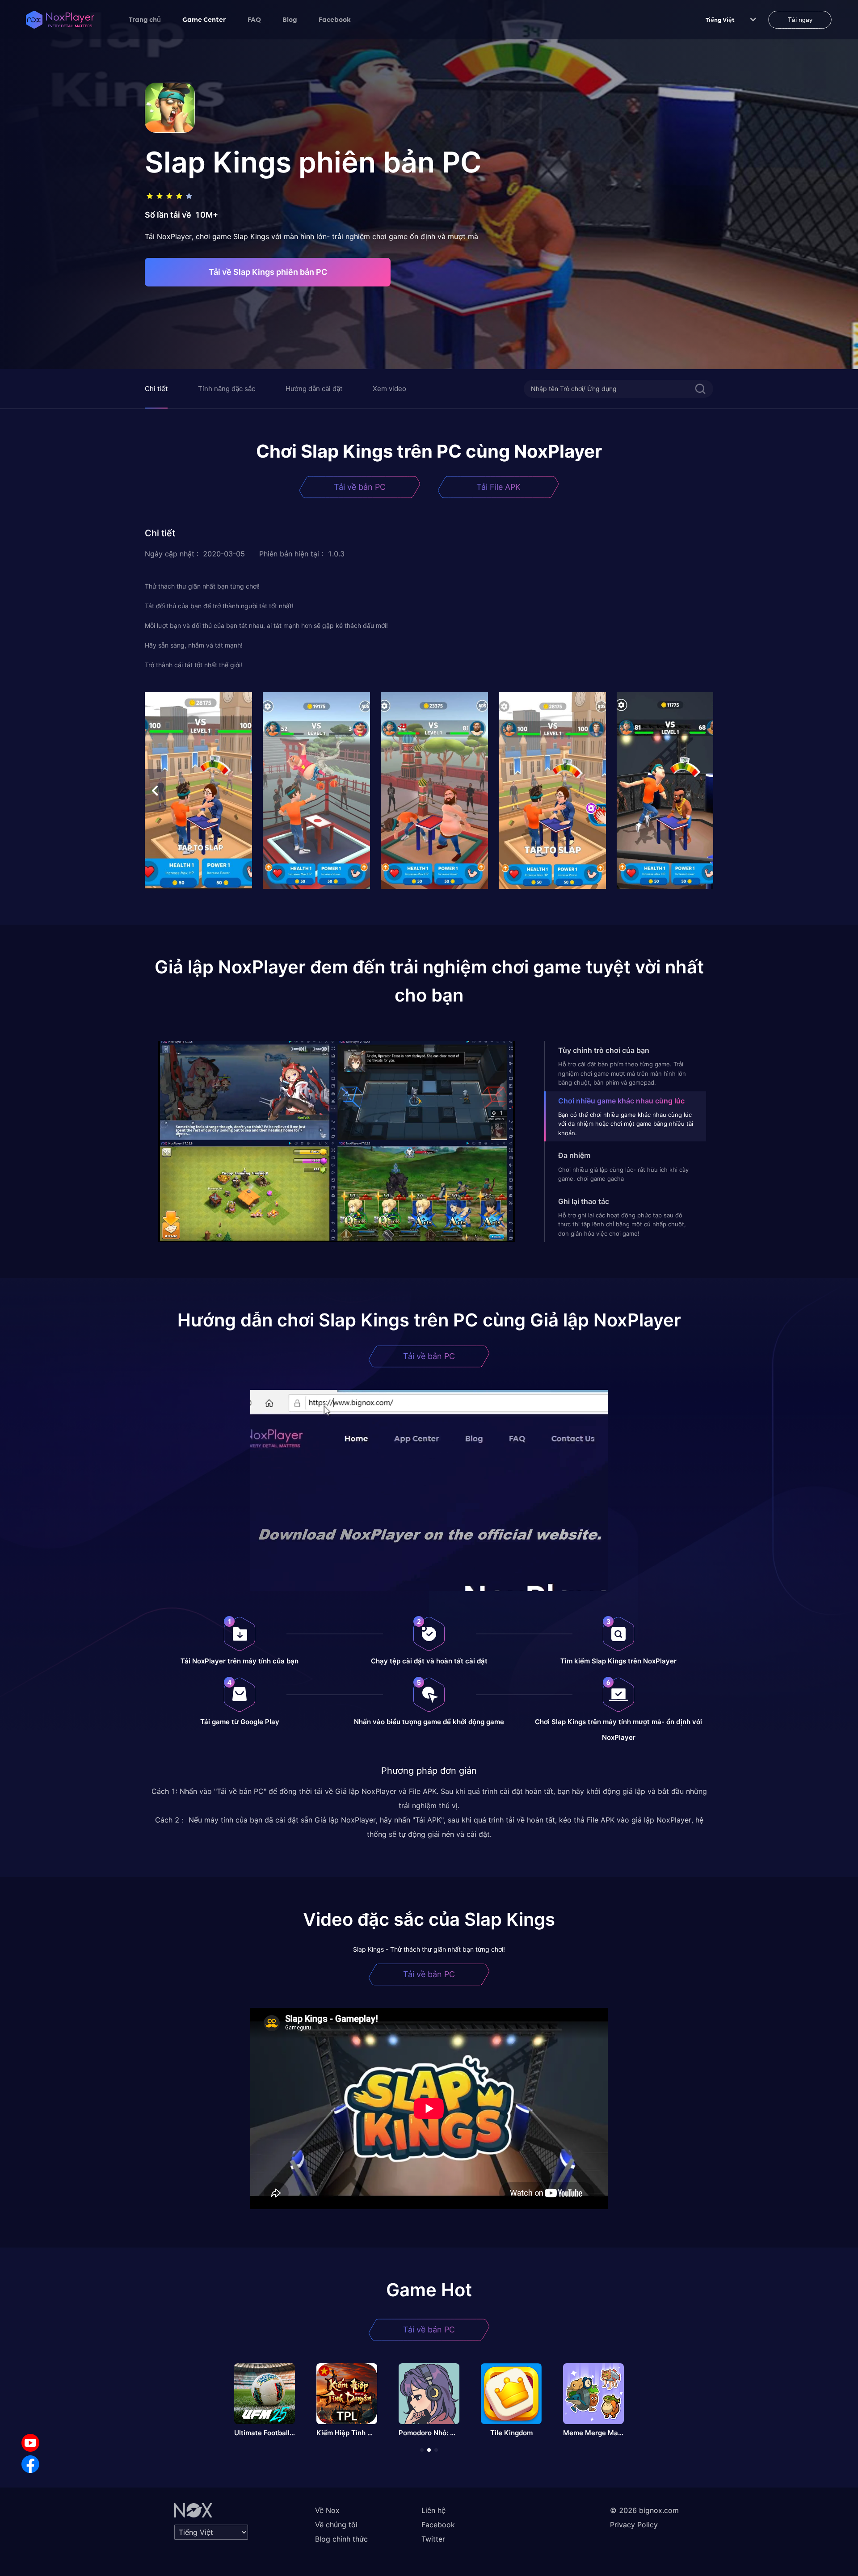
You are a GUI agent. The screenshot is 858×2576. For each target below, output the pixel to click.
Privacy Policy (634, 2525)
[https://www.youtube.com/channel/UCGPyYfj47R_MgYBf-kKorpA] (30, 2443)
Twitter (433, 2539)
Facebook (335, 19)
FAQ (254, 19)
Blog (290, 19)
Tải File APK (498, 487)
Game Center (204, 19)
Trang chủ (145, 19)
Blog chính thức (341, 2539)
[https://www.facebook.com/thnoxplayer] (30, 2464)
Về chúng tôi (336, 2525)
